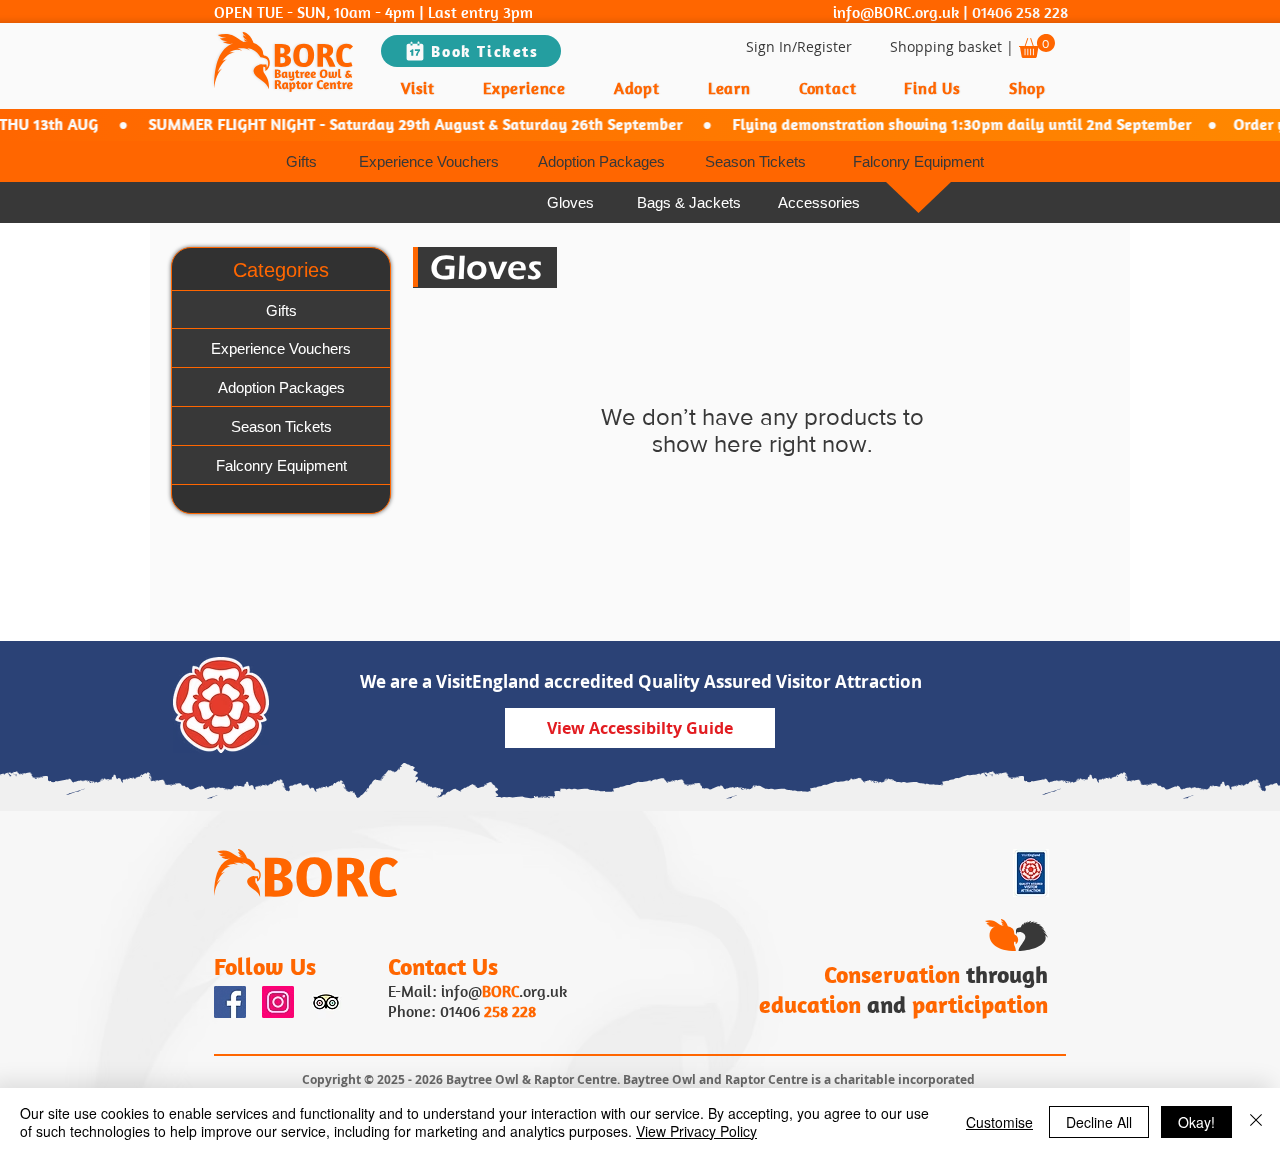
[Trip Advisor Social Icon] (326, 1002)
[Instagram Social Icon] (278, 1002)
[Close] (1256, 1122)
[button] (1037, 46)
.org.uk (543, 991)
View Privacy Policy (696, 1131)
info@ (461, 991)
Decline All (1099, 1122)
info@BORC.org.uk (896, 12)
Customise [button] (999, 1122)
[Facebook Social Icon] (230, 1002)
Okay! (1196, 1122)
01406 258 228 (1020, 12)
